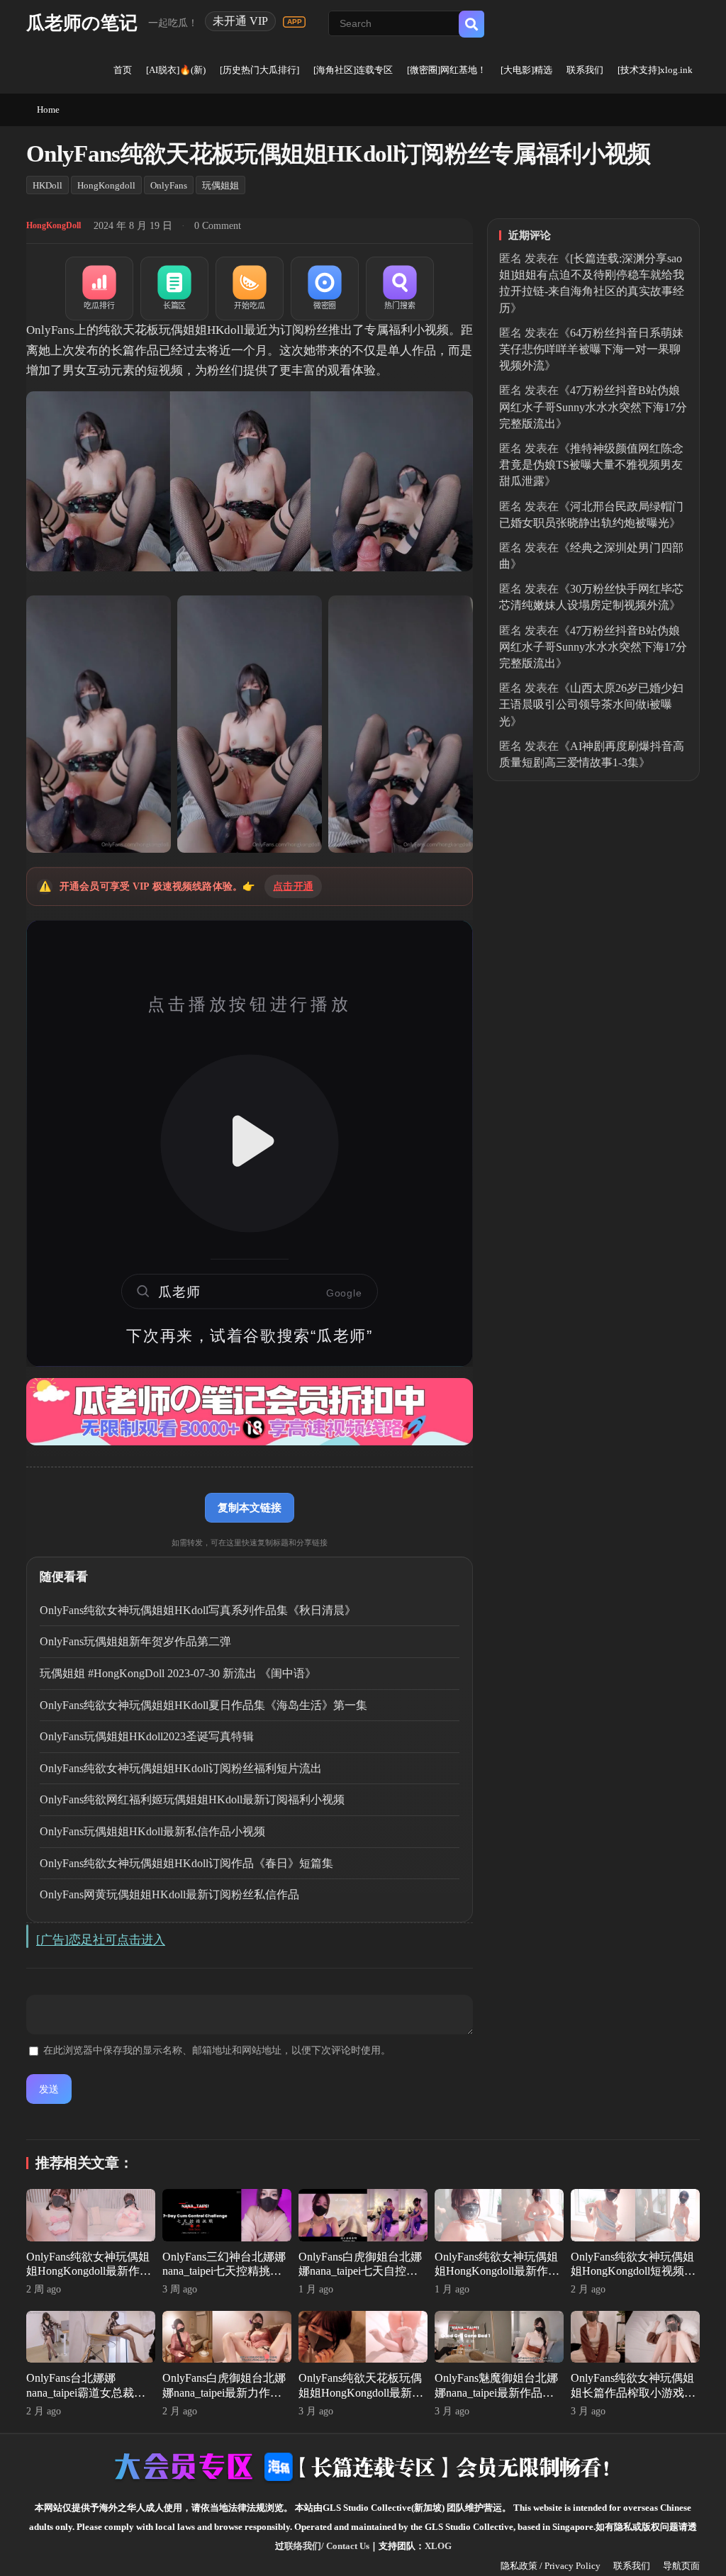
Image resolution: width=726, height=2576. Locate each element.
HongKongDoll (54, 225)
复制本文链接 (250, 1507)
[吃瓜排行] (99, 289)
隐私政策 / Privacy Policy (551, 2566)
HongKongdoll (106, 185)
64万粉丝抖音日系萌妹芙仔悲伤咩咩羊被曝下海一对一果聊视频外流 (591, 349)
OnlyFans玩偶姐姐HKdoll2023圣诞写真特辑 (147, 1736)
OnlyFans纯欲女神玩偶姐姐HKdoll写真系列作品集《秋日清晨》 (198, 1610)
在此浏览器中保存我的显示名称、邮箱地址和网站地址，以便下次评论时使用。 (217, 2050)
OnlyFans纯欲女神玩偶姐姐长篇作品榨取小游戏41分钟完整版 (633, 2393)
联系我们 (585, 70)
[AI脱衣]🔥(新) (176, 70)
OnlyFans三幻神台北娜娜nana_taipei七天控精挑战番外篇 (224, 2272)
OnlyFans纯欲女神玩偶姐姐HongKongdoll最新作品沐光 (497, 2272)
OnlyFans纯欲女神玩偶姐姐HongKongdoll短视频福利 (633, 2272)
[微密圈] (325, 289)
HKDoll (48, 185)
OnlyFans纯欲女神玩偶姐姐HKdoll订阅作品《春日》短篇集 (186, 1863)
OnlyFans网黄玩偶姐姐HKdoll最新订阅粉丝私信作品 (169, 1894)
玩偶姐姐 (220, 185)
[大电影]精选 (526, 70)
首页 (123, 70)
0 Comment (218, 226)
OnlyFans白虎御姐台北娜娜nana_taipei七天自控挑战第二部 (360, 2272)
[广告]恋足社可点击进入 (101, 1940)
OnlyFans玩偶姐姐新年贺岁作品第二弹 (135, 1641)
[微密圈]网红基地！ (447, 70)
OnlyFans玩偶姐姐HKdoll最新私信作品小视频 (152, 1831)
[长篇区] (174, 289)
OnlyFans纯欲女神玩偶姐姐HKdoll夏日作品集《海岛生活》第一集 (203, 1705)
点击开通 (293, 886)
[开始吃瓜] (250, 289)
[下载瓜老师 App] (294, 22)
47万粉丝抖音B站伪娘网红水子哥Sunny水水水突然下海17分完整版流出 (593, 407)
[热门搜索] (400, 289)
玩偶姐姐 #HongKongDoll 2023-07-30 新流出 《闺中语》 (178, 1673)
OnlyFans (169, 185)
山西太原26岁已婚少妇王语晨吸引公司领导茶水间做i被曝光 (591, 704)
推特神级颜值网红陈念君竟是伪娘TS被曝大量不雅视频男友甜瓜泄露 (591, 465)
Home (48, 110)
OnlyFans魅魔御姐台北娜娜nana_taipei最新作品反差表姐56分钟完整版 (496, 2393)
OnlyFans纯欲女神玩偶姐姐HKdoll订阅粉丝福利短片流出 (181, 1768)
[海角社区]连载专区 (353, 70)
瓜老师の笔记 (82, 23)
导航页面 (681, 2566)
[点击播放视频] (250, 1143)
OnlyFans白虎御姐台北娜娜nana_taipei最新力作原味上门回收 (224, 2393)
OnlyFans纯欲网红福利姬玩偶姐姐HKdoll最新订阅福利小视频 (192, 1799)
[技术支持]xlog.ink (655, 70)
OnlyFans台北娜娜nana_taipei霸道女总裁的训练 (86, 2393)
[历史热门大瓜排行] (259, 70)
